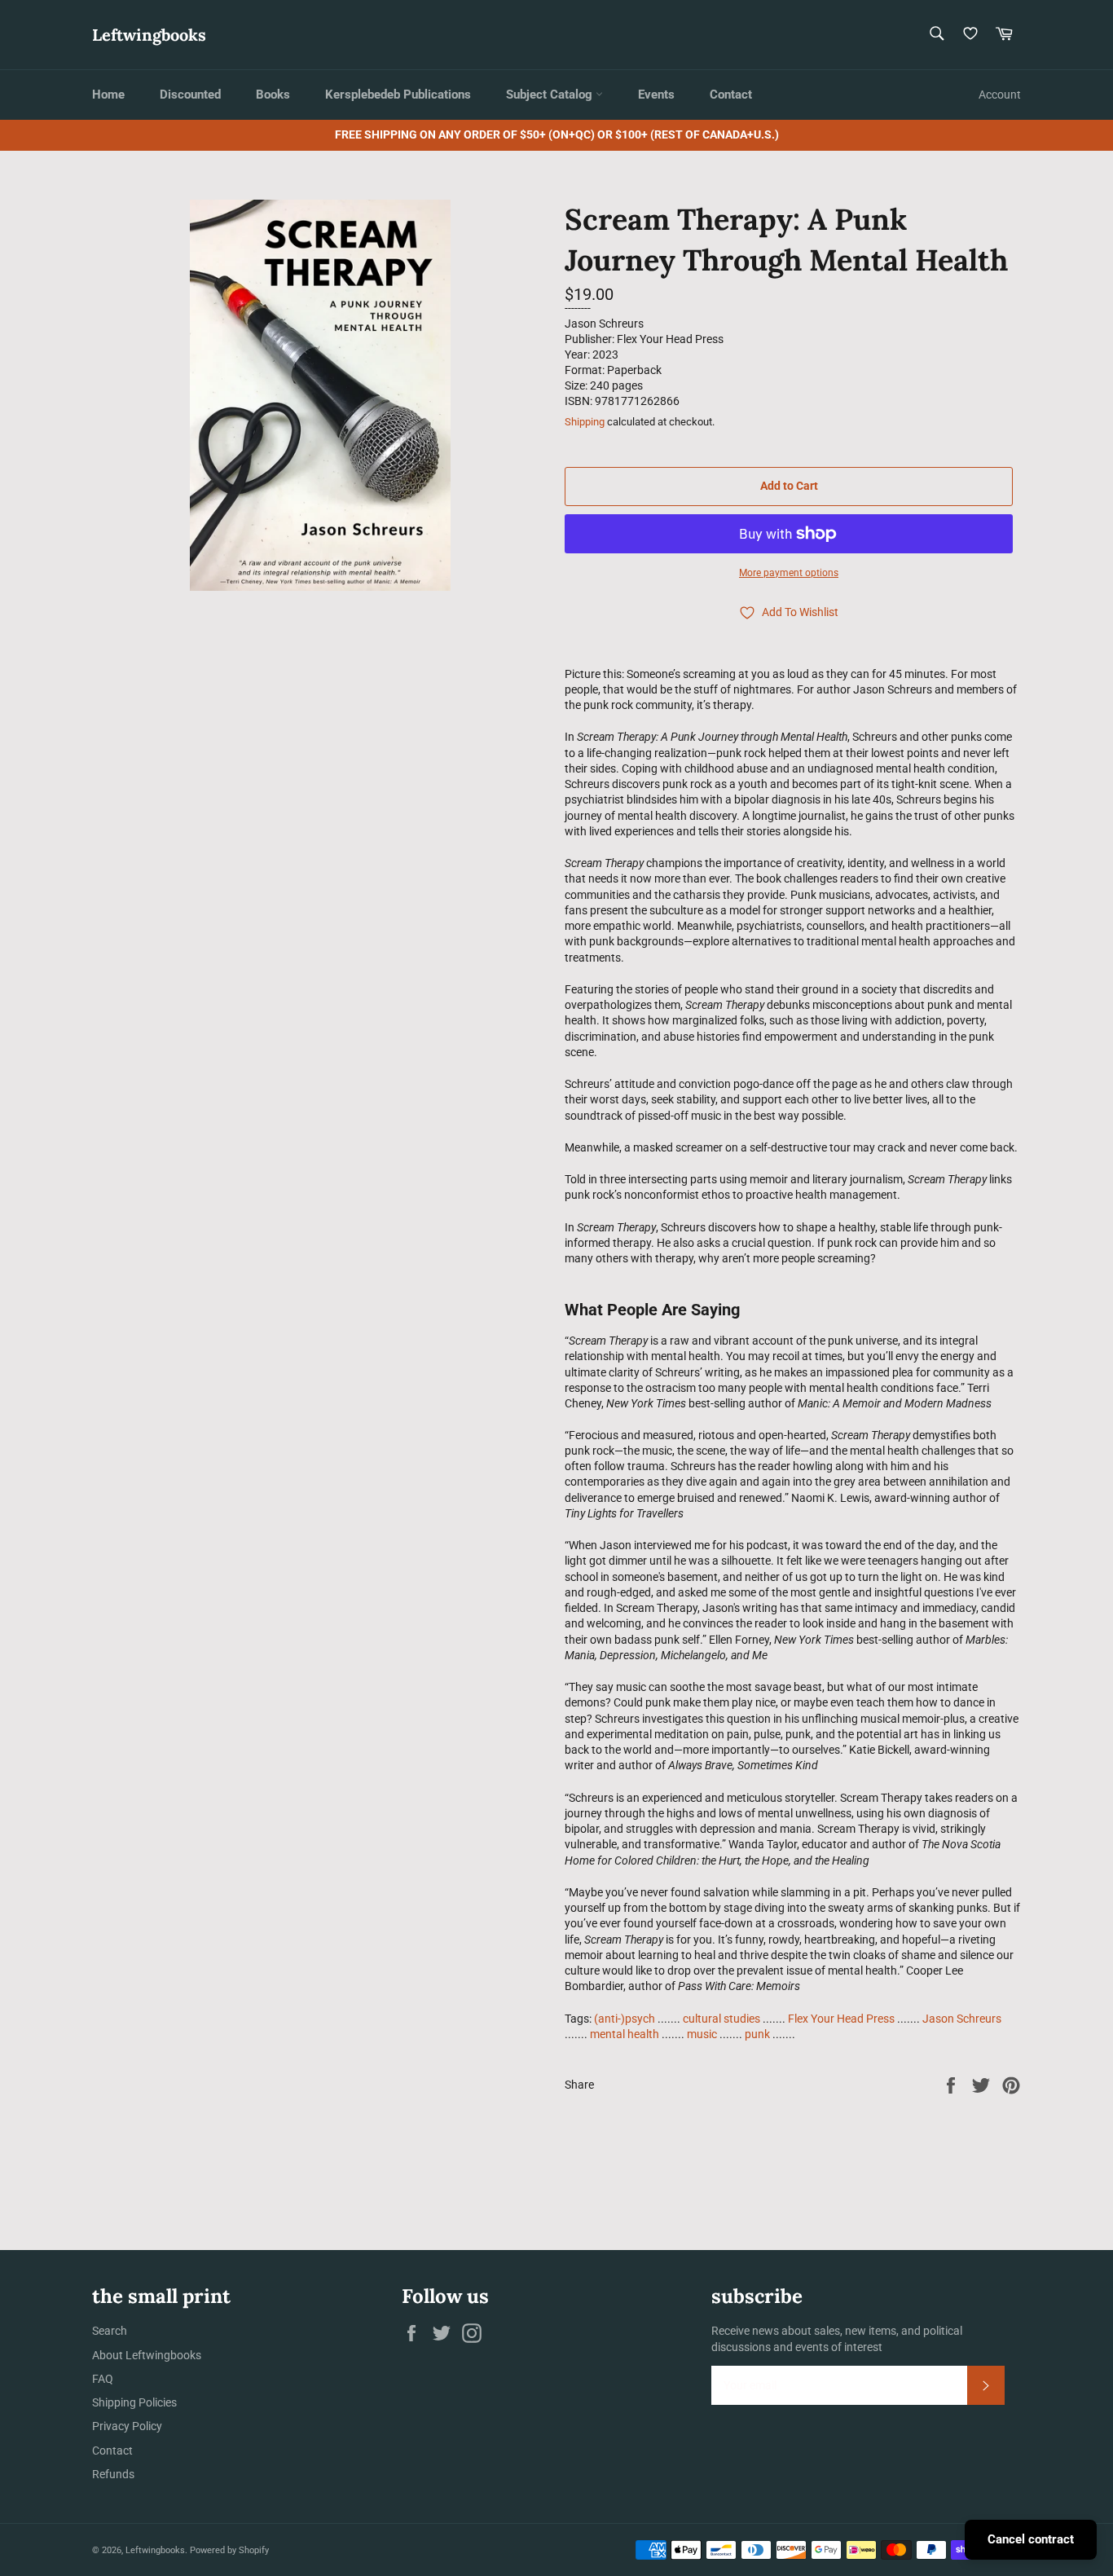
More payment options (789, 573)
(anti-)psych (625, 2019)
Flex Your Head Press (841, 2019)
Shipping (585, 422)
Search (110, 2331)
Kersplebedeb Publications (398, 95)
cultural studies (721, 2019)
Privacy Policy (127, 2426)
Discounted (190, 95)
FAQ (103, 2379)
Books (273, 95)
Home (108, 95)
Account (1000, 95)
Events (656, 95)
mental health (625, 2034)
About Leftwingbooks (147, 2355)
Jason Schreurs (962, 2019)
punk (757, 2034)
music (702, 2034)
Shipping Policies (134, 2402)
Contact (731, 95)
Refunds (113, 2474)
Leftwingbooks (149, 35)
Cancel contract (1031, 2539)
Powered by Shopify (229, 2550)
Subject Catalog (551, 95)
